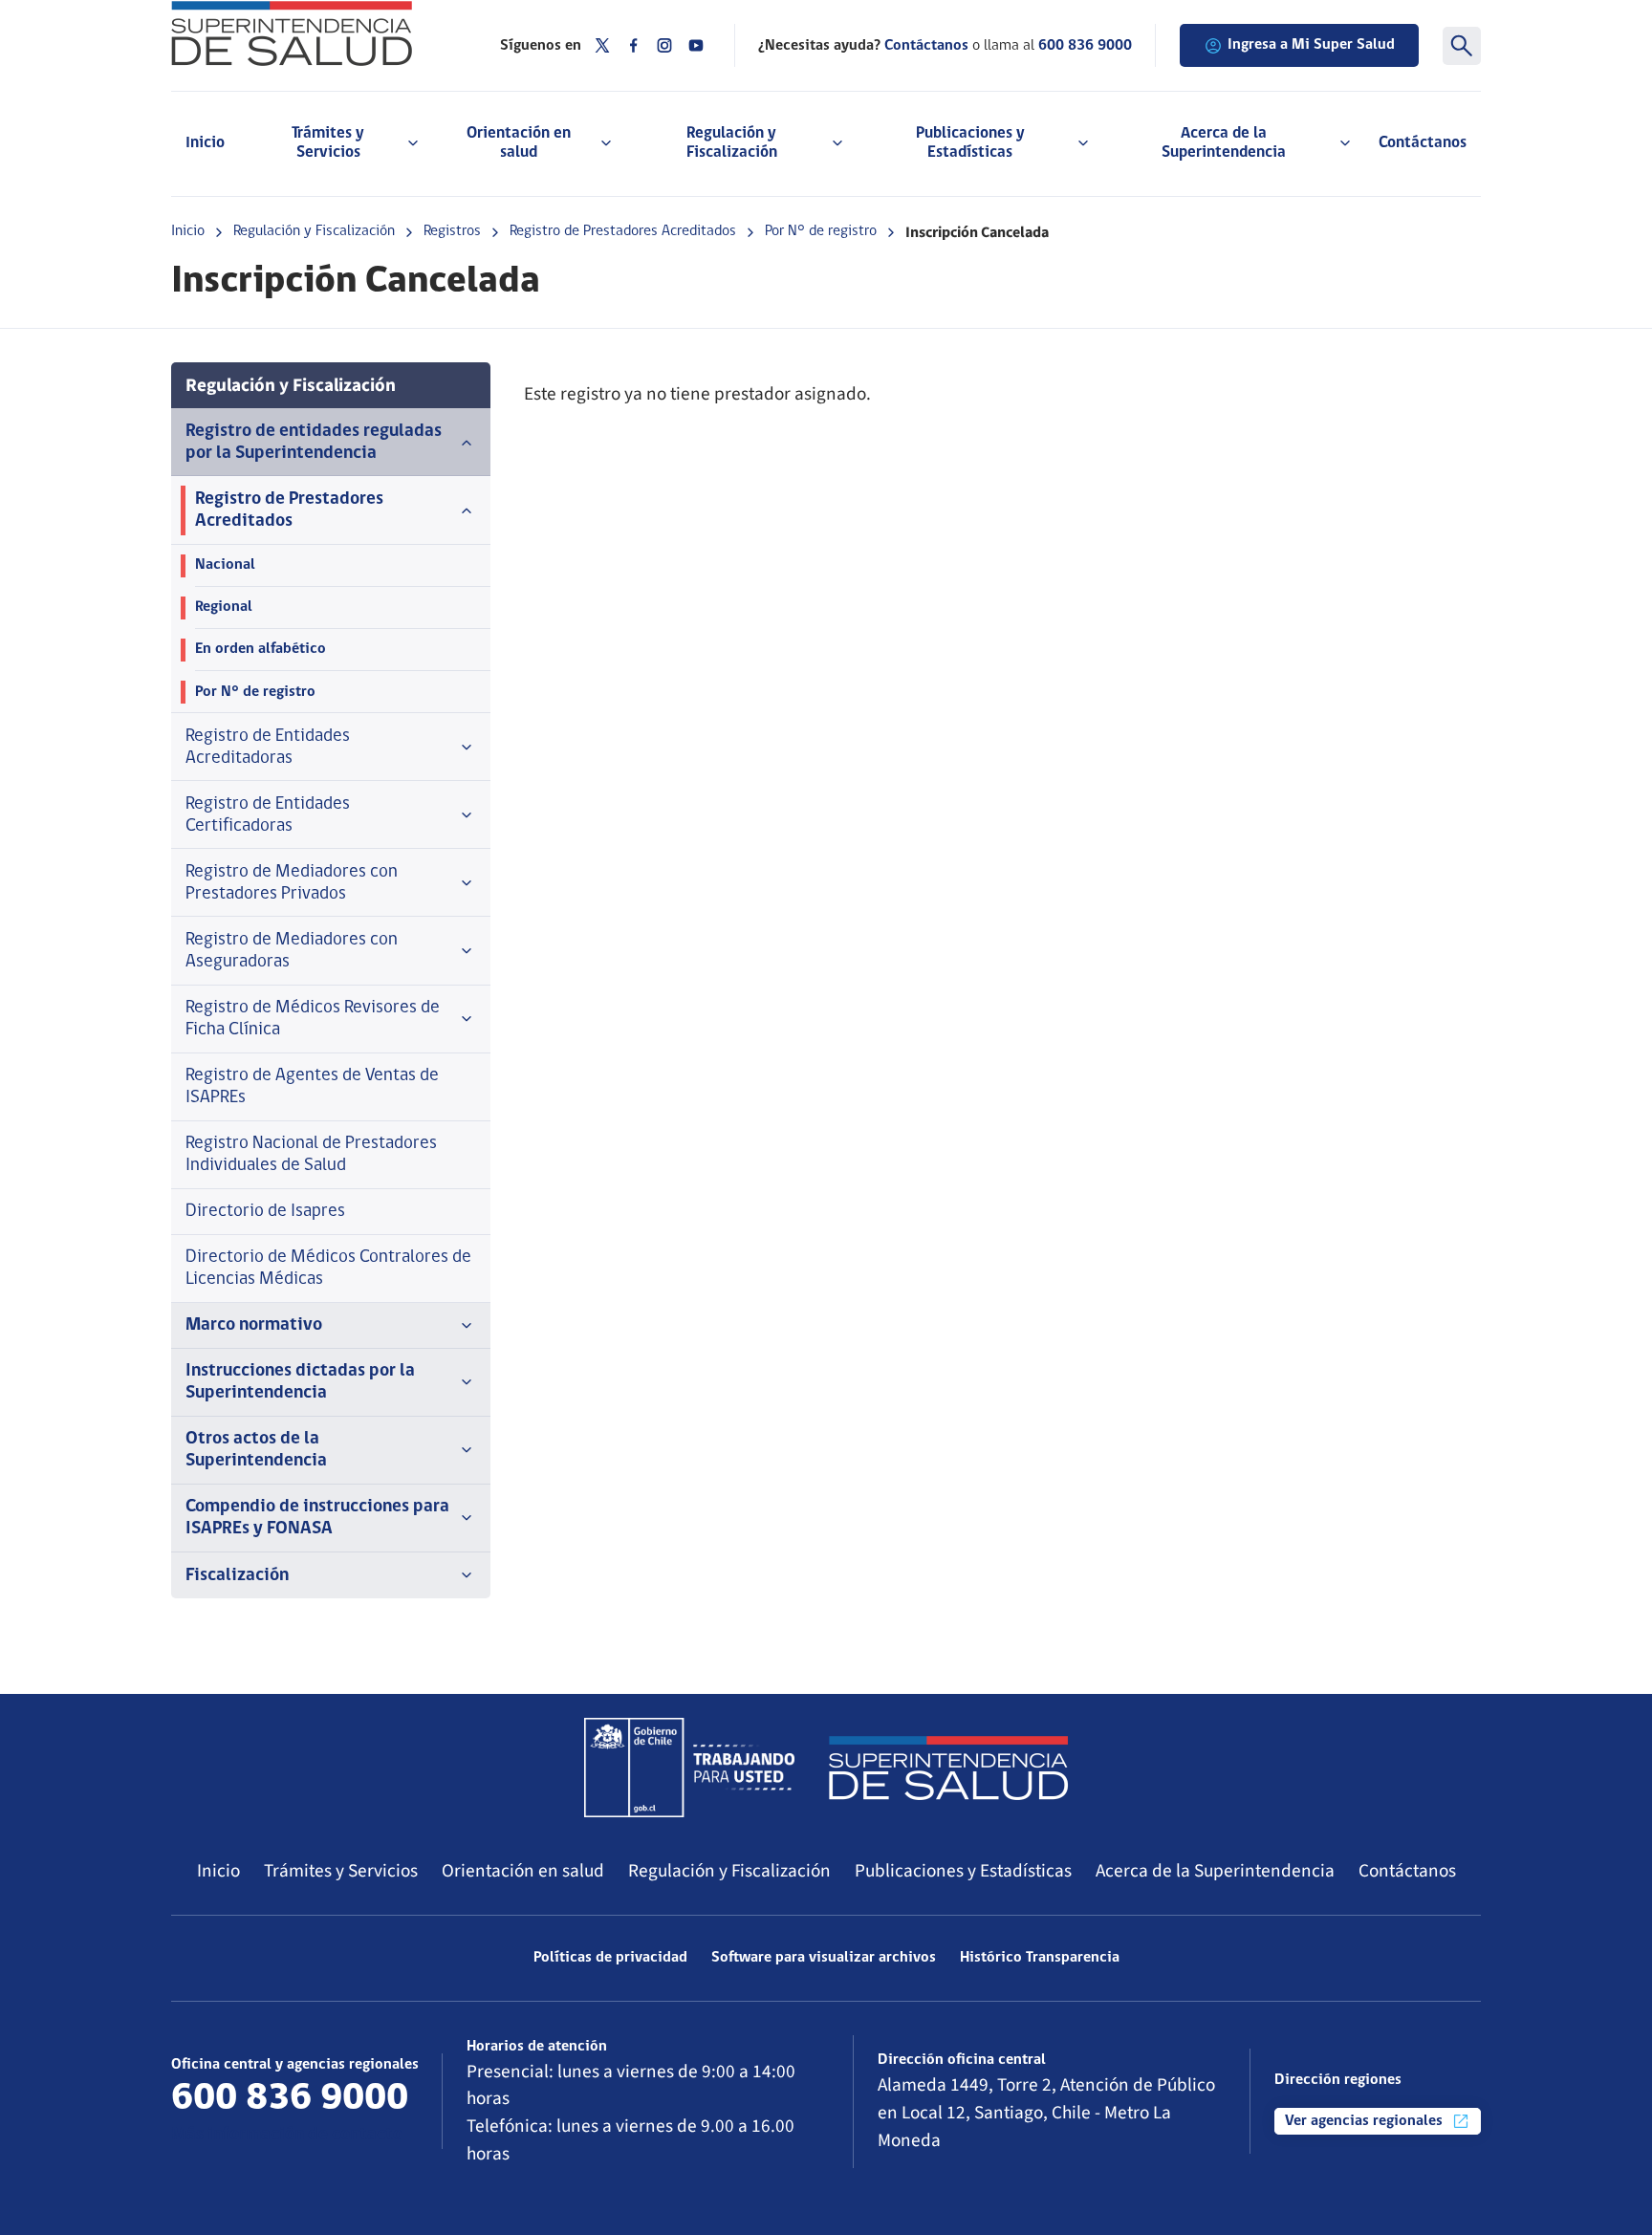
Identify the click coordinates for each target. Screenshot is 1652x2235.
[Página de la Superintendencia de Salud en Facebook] (634, 45)
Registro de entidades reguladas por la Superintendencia (314, 443)
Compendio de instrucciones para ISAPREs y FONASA (317, 1518)
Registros (452, 231)
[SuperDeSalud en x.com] (602, 45)
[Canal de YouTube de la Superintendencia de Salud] (696, 45)
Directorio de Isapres (265, 1212)
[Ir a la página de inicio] (312, 33)
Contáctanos (1423, 143)
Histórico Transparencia (1040, 1958)
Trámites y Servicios (341, 1871)
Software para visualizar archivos (824, 1958)
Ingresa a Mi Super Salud (1311, 45)
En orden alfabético (261, 649)
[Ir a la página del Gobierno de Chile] (689, 1768)
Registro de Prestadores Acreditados (623, 231)
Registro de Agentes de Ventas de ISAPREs (312, 1087)
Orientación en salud (523, 1871)
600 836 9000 (1085, 46)
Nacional (225, 565)
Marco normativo (254, 1325)
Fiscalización (237, 1576)
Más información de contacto (287, 2135)
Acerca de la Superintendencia (1215, 1871)
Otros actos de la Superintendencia (256, 1450)
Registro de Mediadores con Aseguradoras (292, 951)
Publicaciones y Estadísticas (963, 1871)
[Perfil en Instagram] (664, 45)
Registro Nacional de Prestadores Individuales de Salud (311, 1155)
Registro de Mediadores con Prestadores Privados (292, 883)
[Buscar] (1462, 46)
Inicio (205, 143)
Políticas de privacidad (610, 1958)
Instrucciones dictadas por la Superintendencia (300, 1382)
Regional (224, 607)
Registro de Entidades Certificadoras (268, 815)
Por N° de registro (821, 231)
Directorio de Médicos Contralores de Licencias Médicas (328, 1269)
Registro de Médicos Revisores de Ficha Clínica (313, 1019)
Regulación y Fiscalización (314, 231)
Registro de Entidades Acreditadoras (268, 748)
